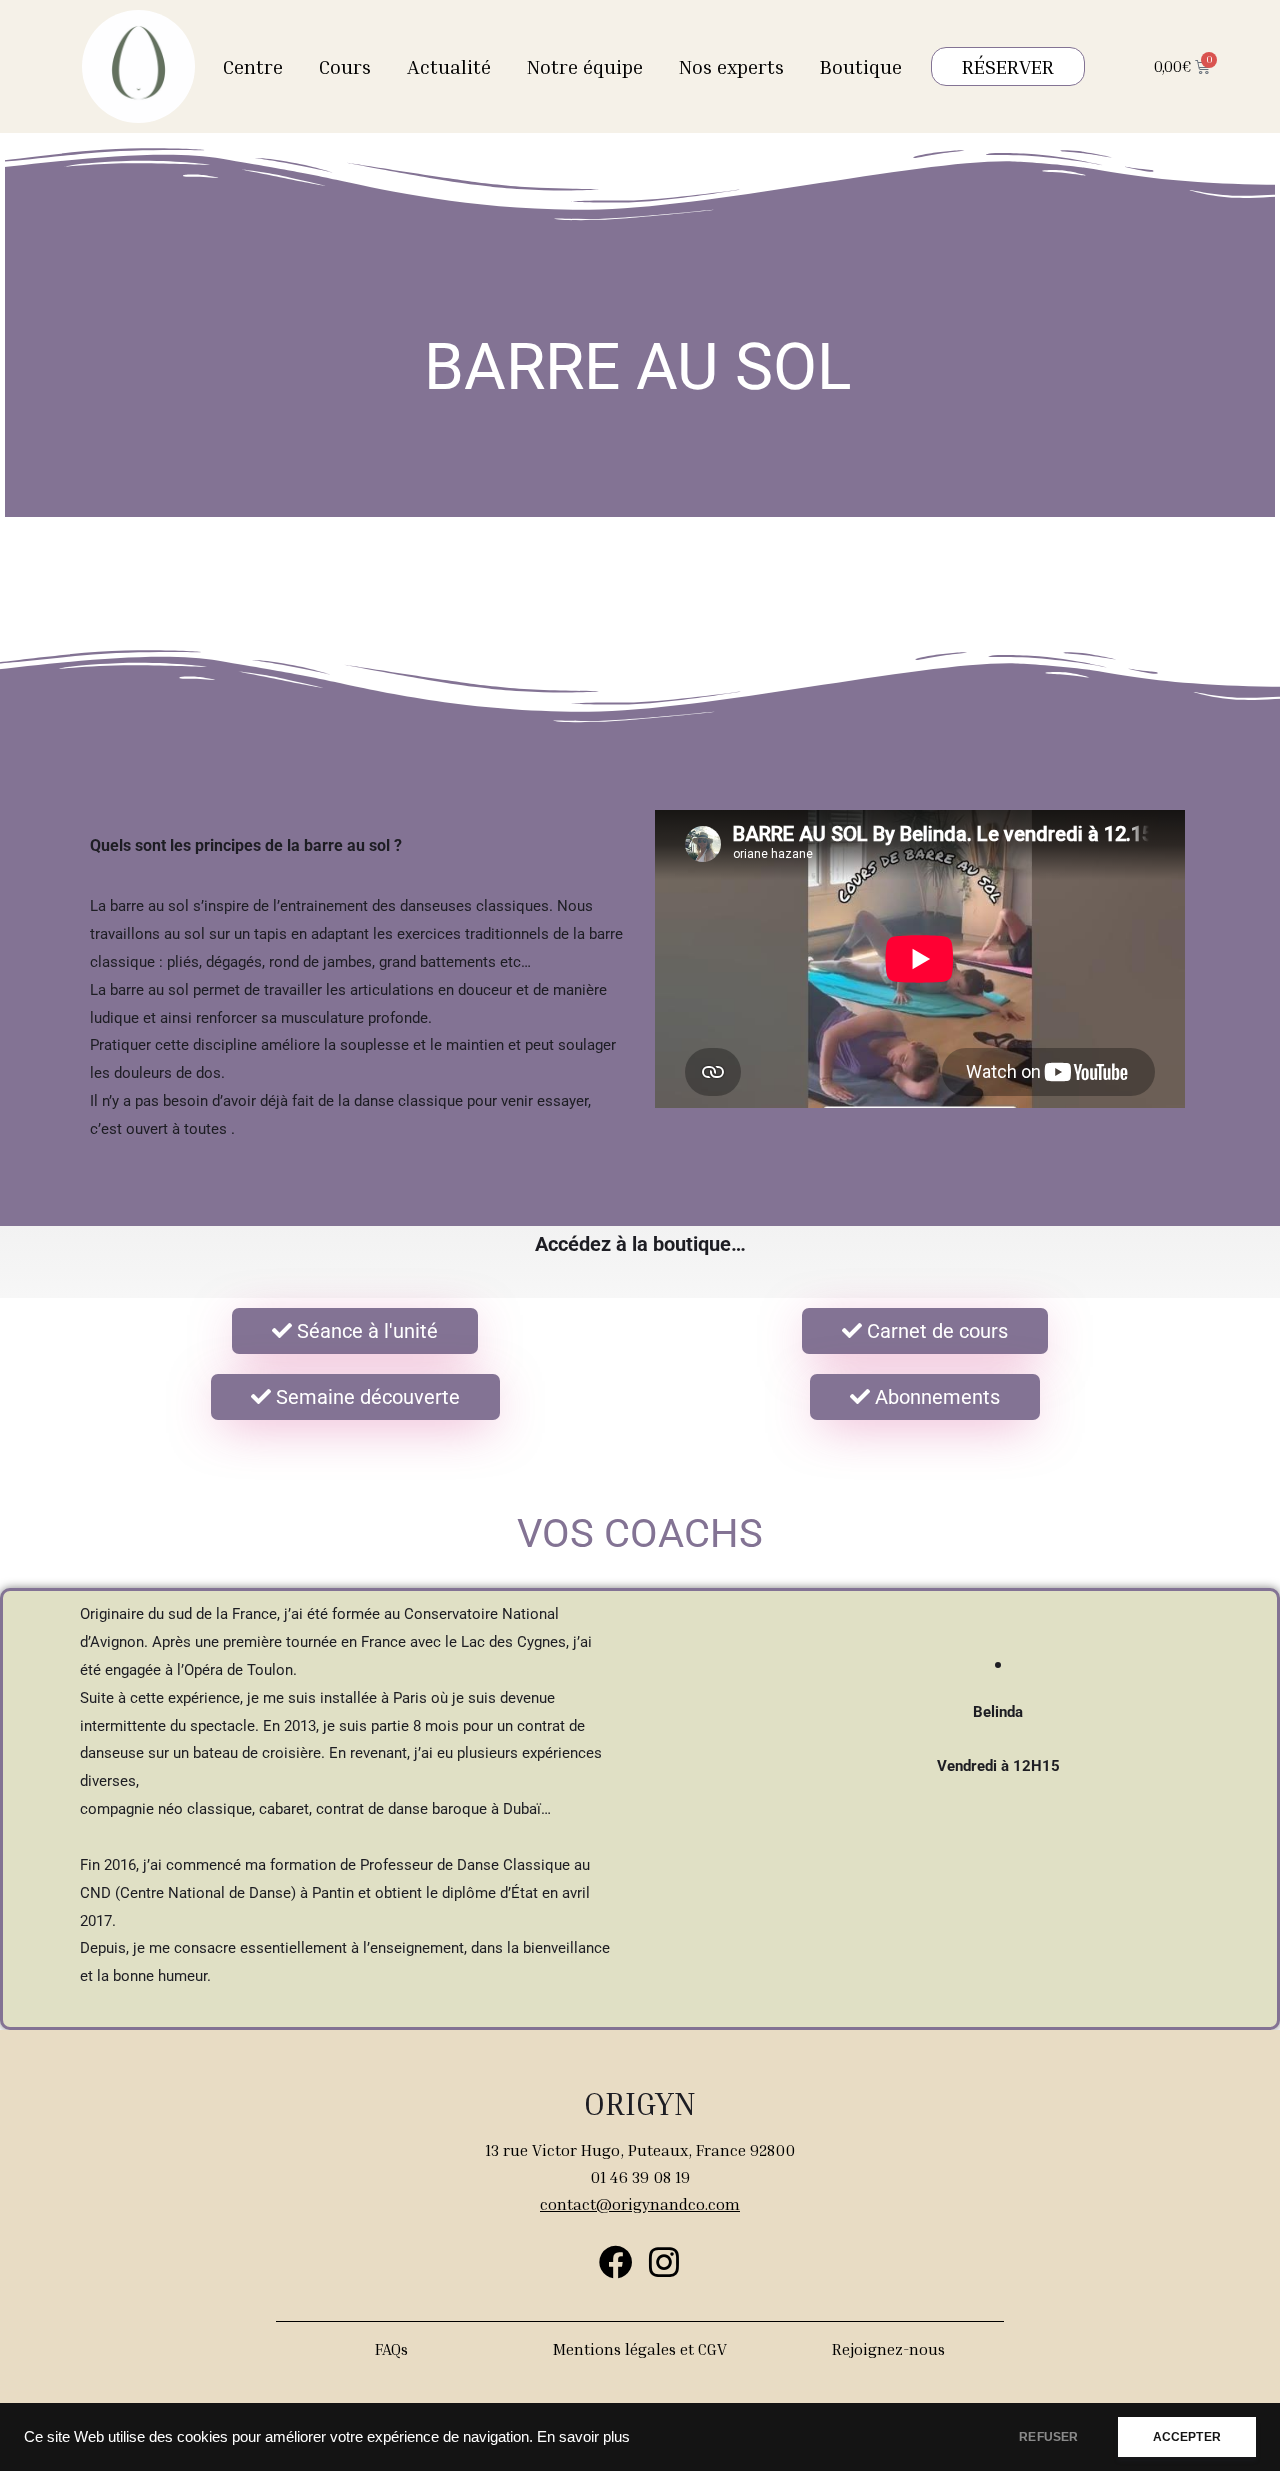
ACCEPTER (1187, 2437)
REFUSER (1048, 2437)
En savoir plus (583, 2437)
